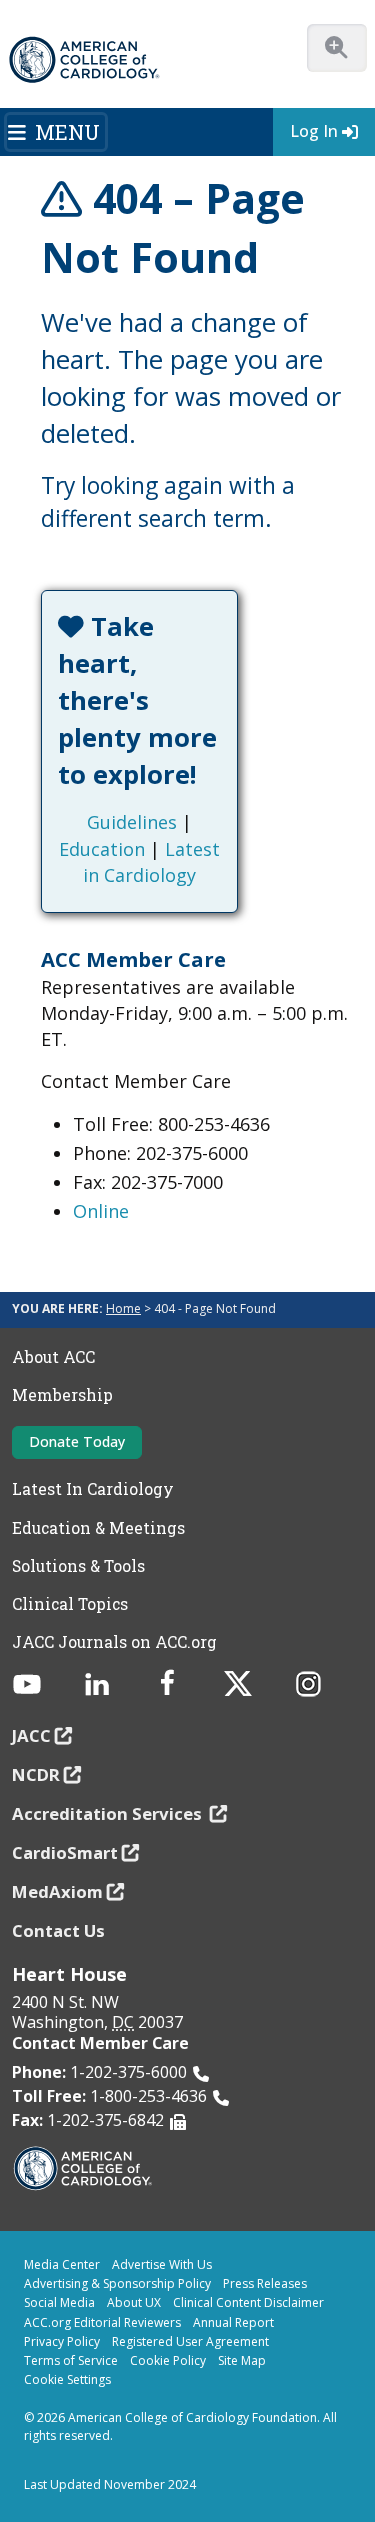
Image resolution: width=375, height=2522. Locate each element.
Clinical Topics (70, 1604)
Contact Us (58, 1930)
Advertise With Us (162, 2264)
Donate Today (77, 1441)
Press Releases (265, 2283)
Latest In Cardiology (93, 1489)
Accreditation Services (109, 1813)
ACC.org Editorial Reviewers (102, 2322)
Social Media (59, 2302)
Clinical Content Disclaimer (248, 2302)
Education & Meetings (98, 1528)
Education (102, 849)
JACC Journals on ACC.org (114, 1642)
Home (123, 1308)
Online (101, 1211)
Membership (62, 1395)
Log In (314, 131)
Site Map (242, 2360)
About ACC (53, 1357)
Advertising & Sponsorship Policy (117, 2283)
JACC (31, 1735)
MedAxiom (57, 1891)
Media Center (62, 2264)
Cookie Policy (168, 2360)
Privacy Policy (62, 2341)
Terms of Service (71, 2360)
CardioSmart (65, 1852)
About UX (134, 2302)
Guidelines (132, 822)
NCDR (36, 1774)
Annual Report (233, 2322)
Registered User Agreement (190, 2341)
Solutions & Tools (78, 1566)
